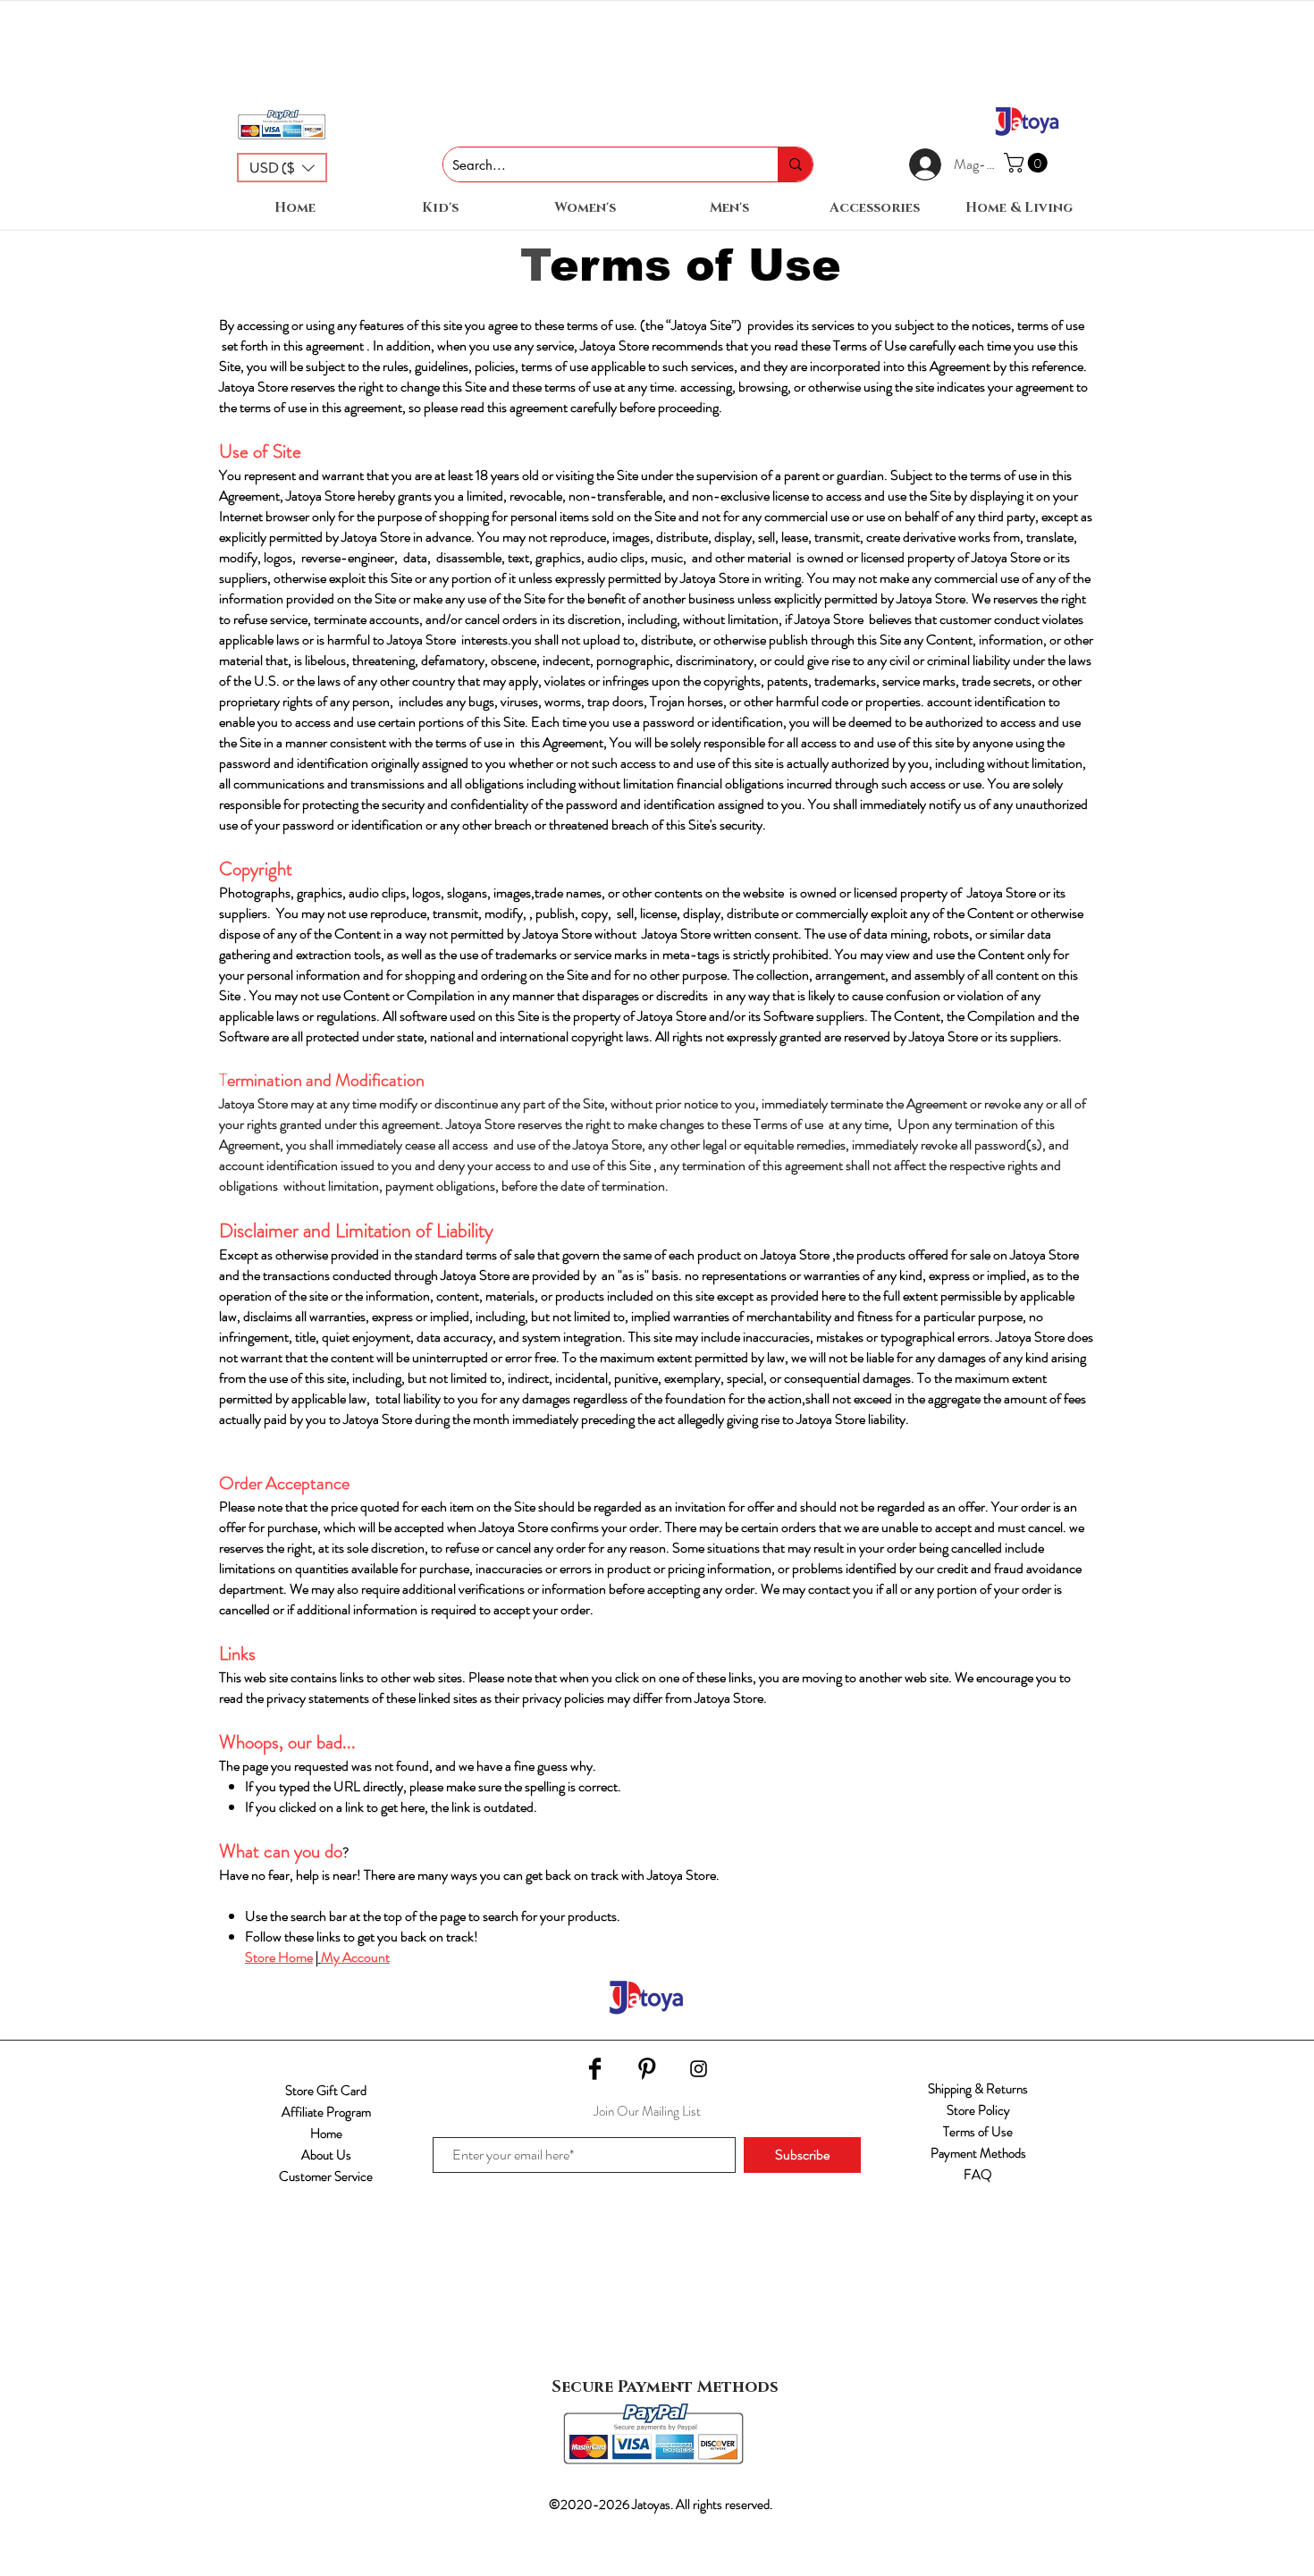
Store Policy (978, 2110)
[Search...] (795, 164)
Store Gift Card (326, 2091)
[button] (282, 168)
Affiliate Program (326, 2112)
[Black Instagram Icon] (699, 2069)
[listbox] (282, 168)
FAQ (978, 2175)
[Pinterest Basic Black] (647, 2069)
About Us (326, 2155)
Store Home (279, 1957)
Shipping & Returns (978, 2089)
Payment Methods (978, 2153)
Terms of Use (978, 2132)
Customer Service (326, 2176)
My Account (355, 1957)
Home (326, 2134)
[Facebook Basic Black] (595, 2069)
